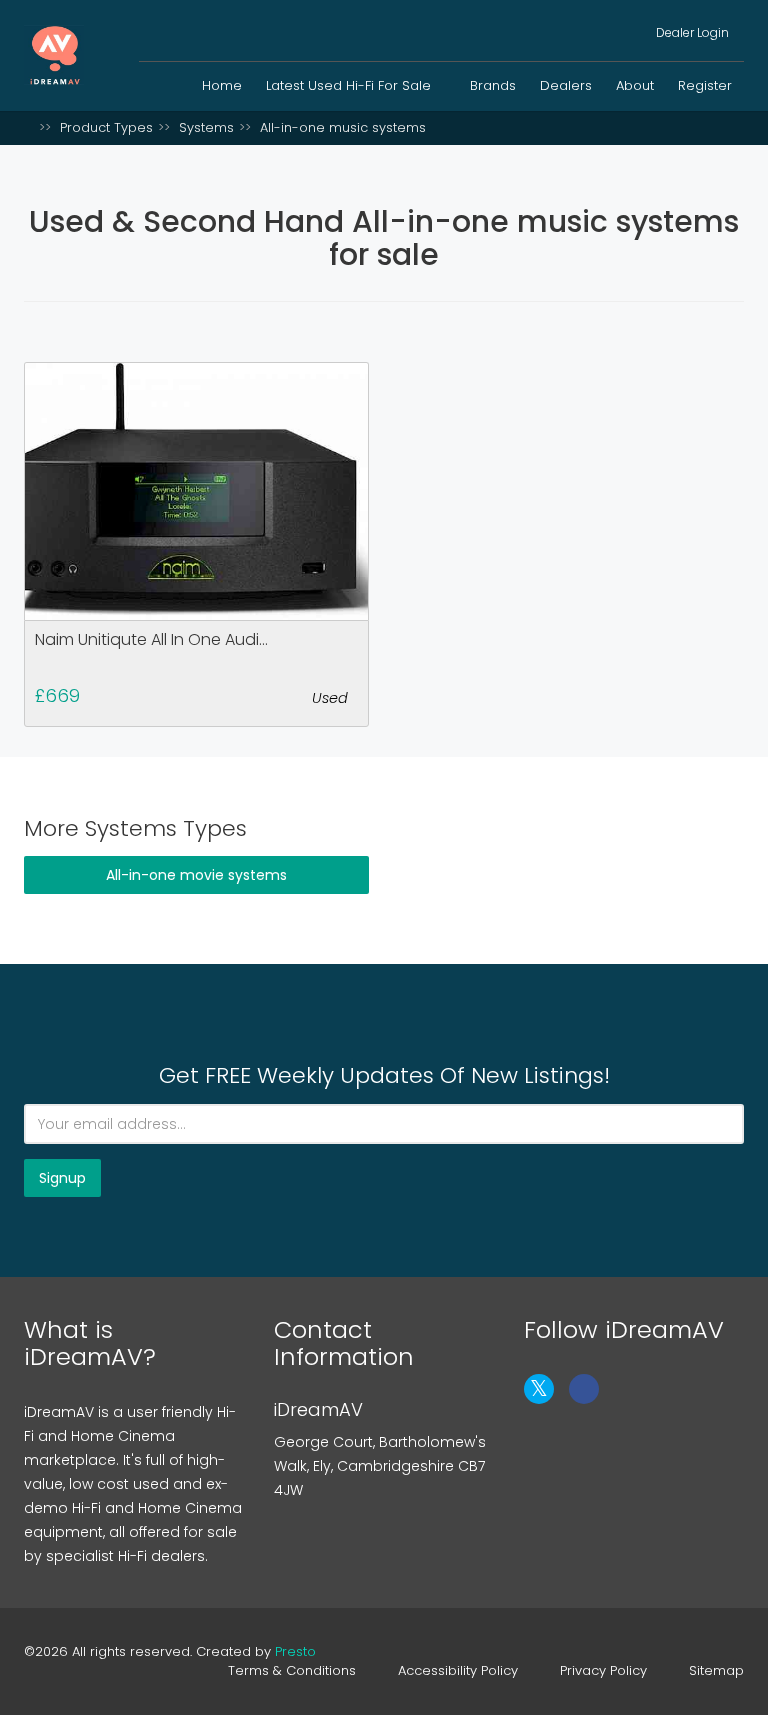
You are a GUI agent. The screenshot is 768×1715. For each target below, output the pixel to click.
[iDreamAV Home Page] (29, 127)
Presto (295, 1651)
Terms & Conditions (292, 1671)
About (635, 85)
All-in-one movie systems (196, 875)
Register (705, 85)
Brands (493, 85)
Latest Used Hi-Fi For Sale (350, 85)
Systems (206, 127)
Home (222, 85)
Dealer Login (691, 32)
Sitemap (716, 1671)
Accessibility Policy (458, 1671)
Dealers (566, 85)
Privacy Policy (603, 1671)
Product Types (106, 127)
